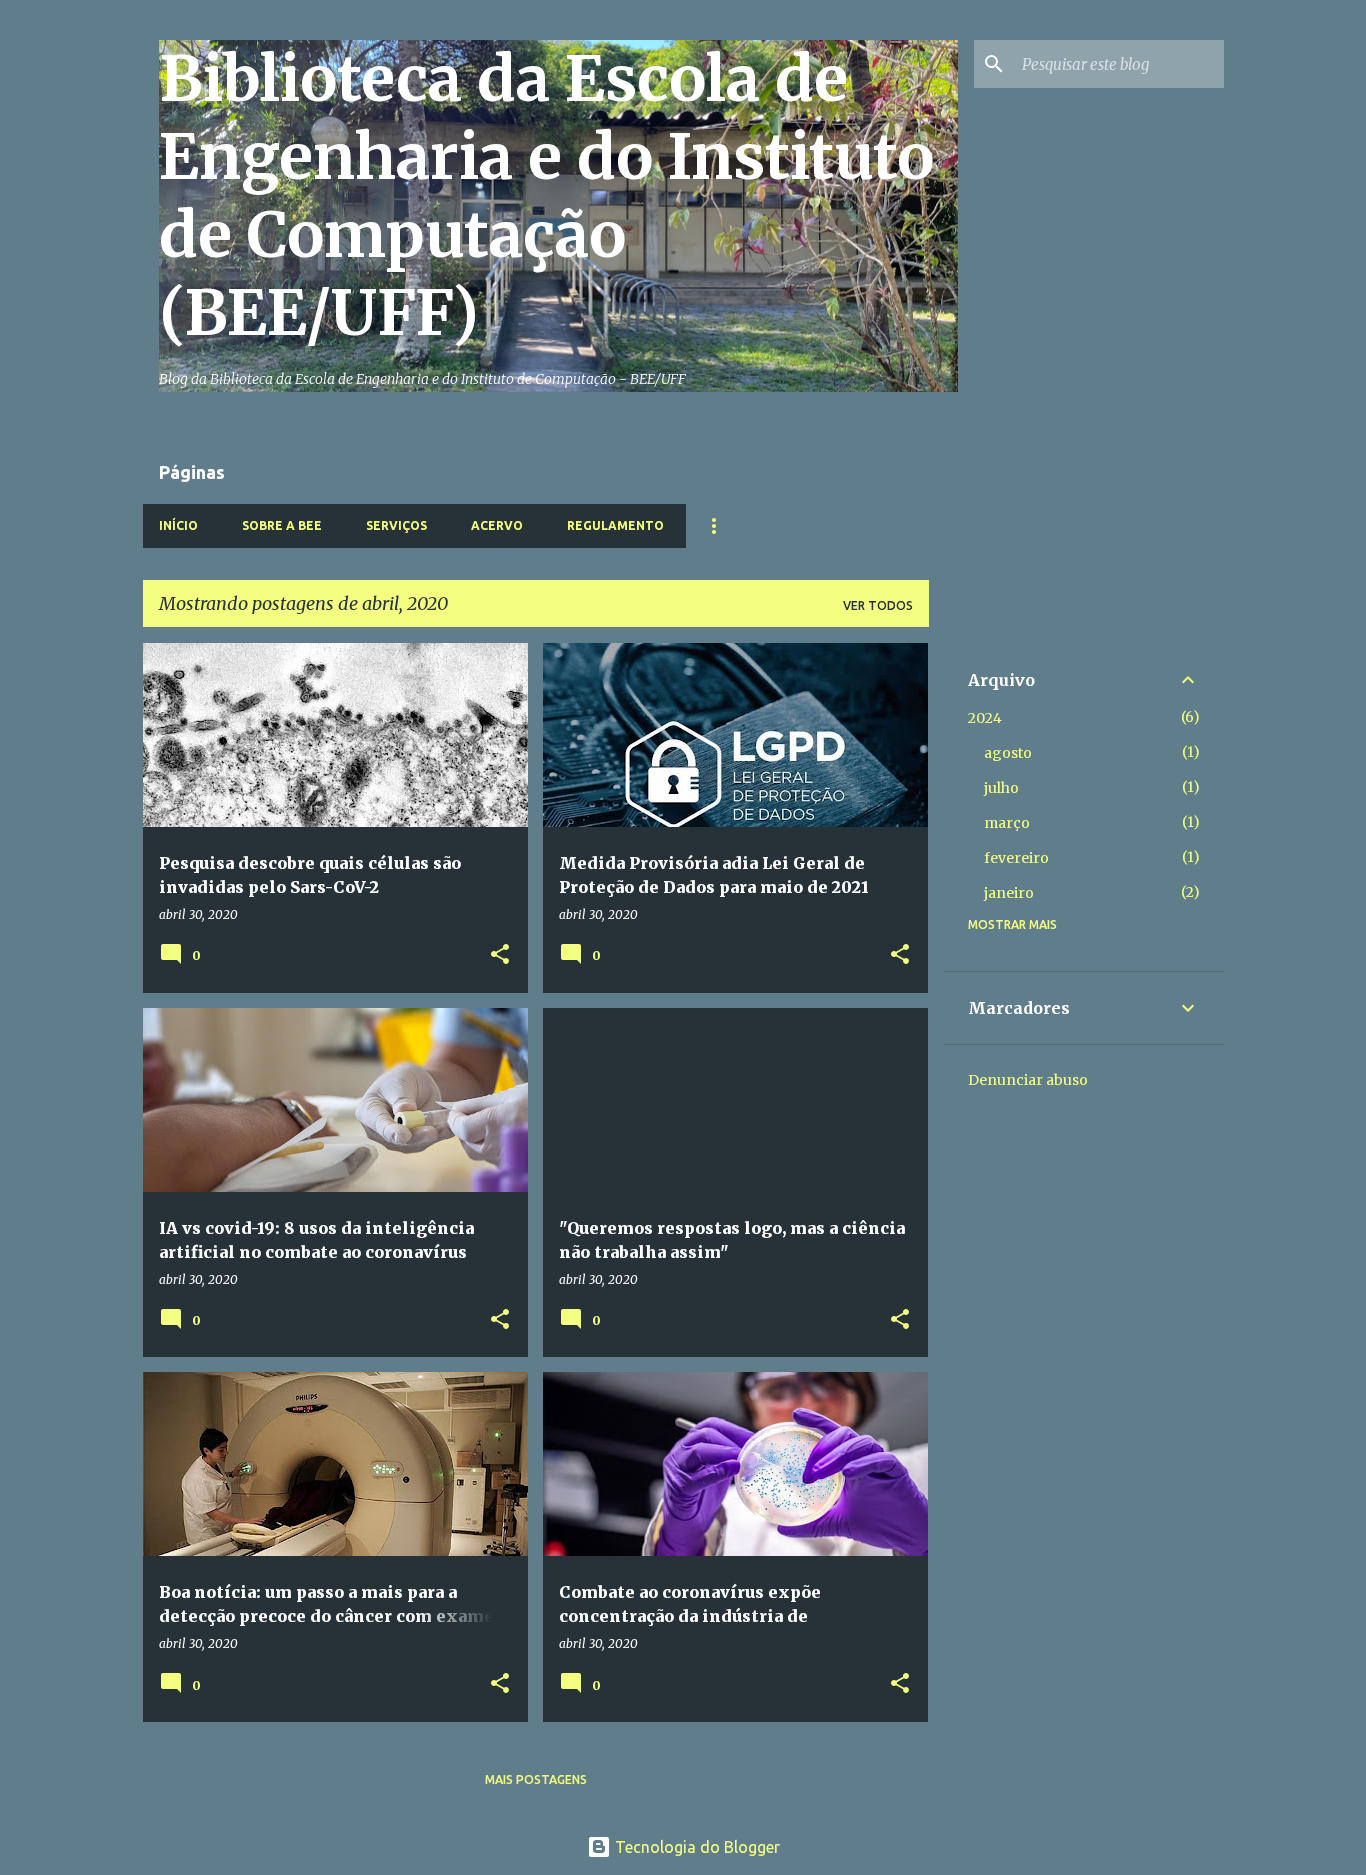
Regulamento (615, 525)
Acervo (497, 525)
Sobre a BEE (282, 525)
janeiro (1009, 893)
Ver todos (878, 605)
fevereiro (1016, 858)
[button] (500, 955)
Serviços (396, 525)
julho (1001, 788)
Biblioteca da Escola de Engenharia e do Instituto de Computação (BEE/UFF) (546, 196)
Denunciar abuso (1028, 1080)
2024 (985, 718)
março (1007, 823)
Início (178, 525)
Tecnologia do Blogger (695, 1847)
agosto (1008, 753)
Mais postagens (536, 1779)
